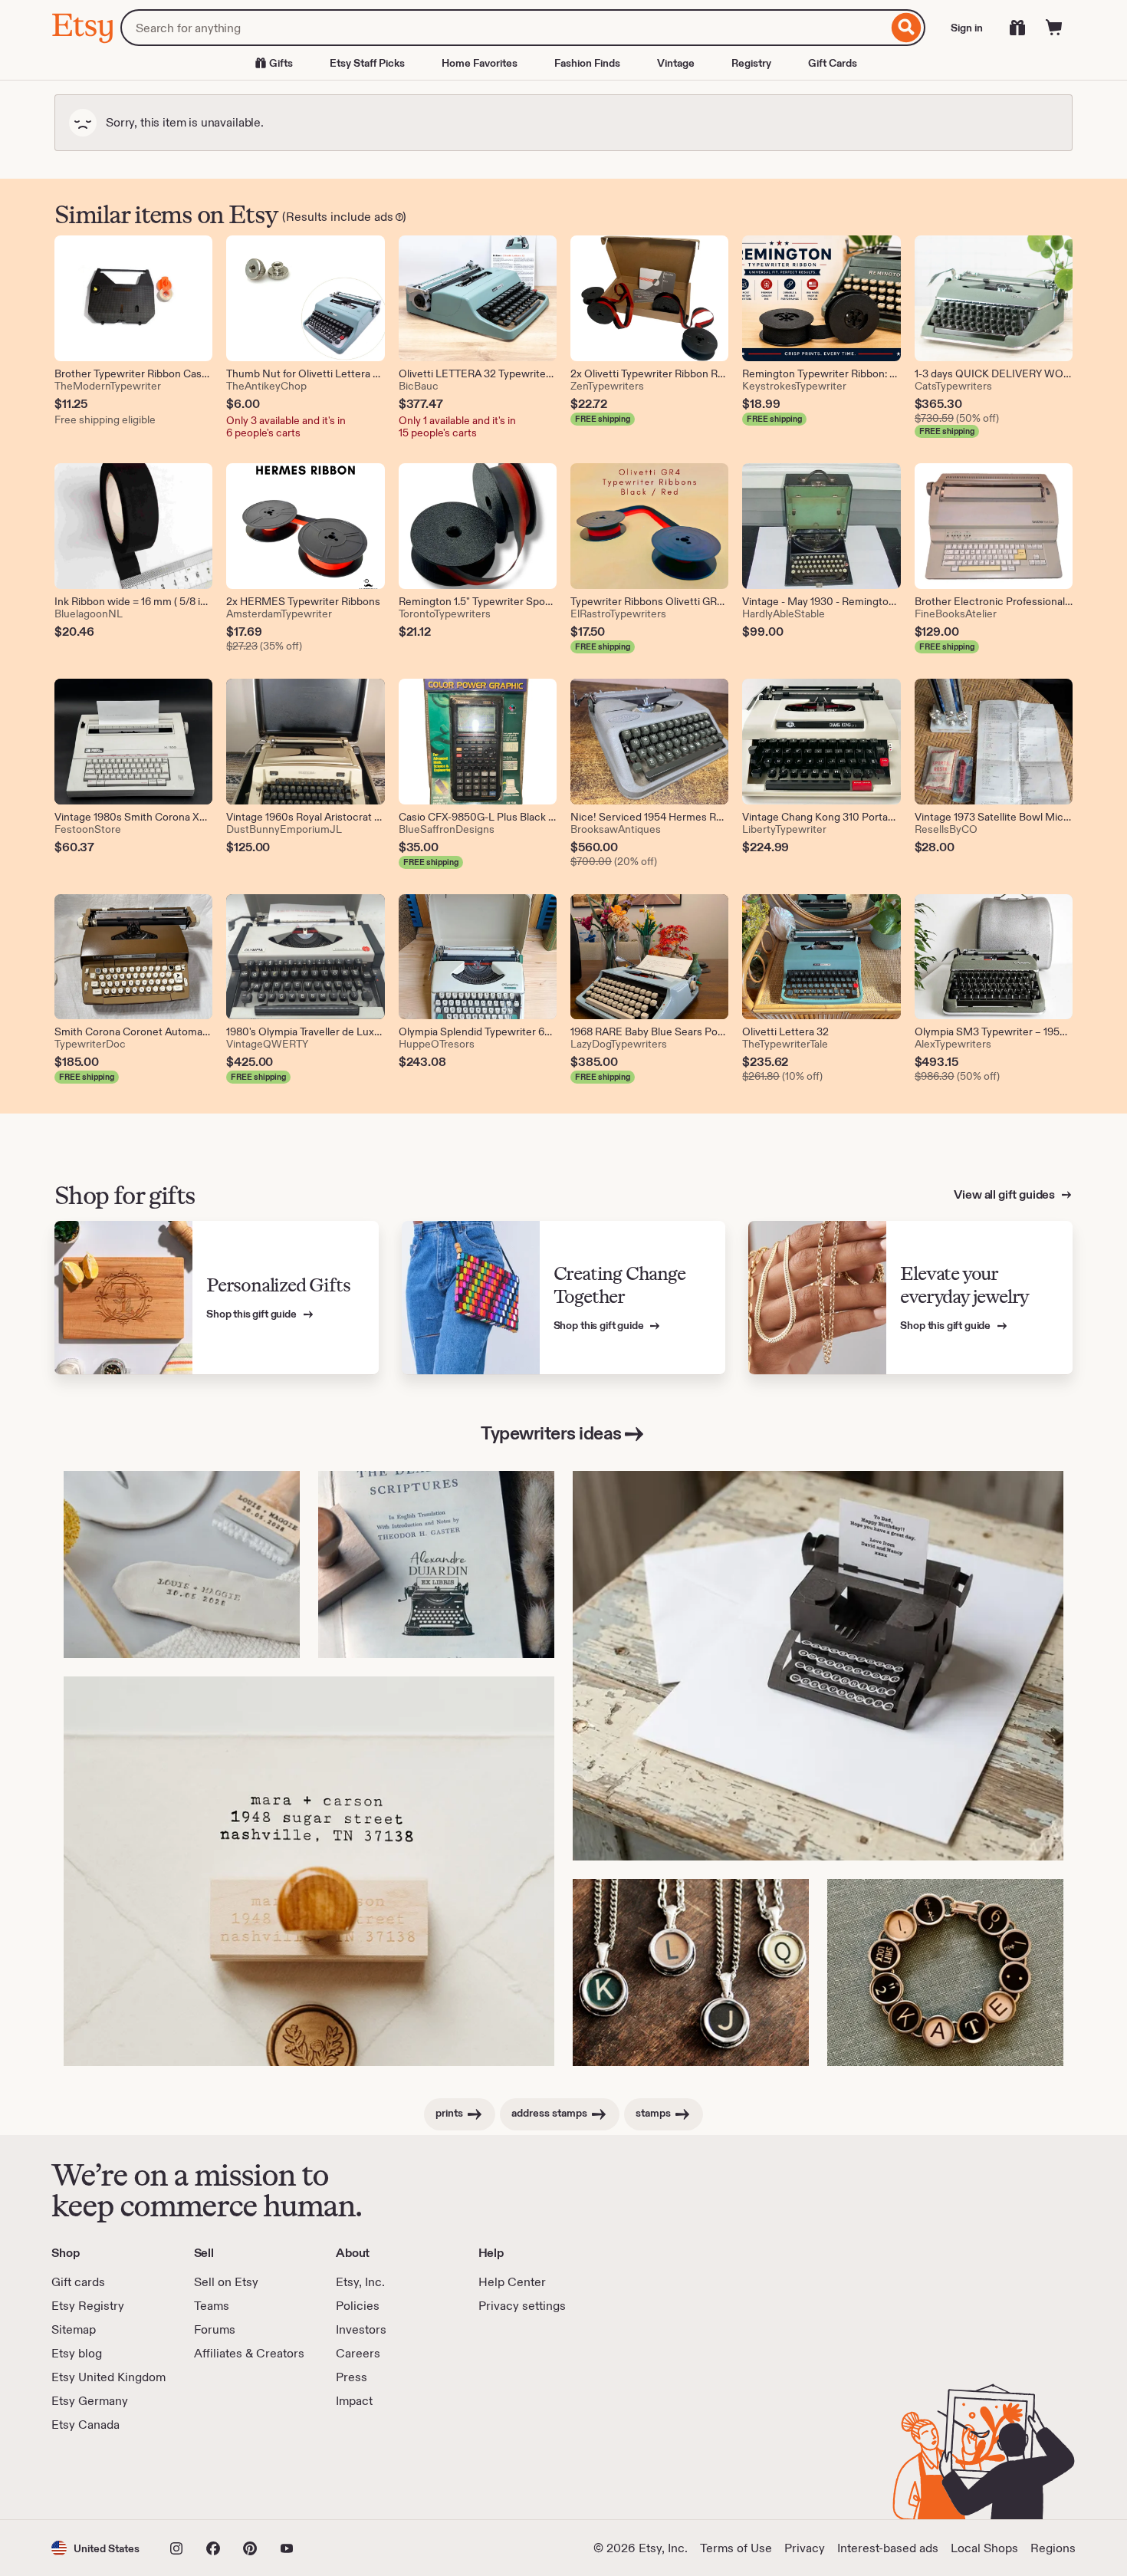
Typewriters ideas (551, 1433)
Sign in (967, 28)
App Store (103, 2476)
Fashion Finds (587, 63)
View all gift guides (1005, 1194)
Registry (751, 63)
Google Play (219, 2476)
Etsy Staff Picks (367, 63)
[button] (95, 2548)
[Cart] (1054, 28)
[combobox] (504, 28)
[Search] (907, 28)
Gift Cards (833, 63)
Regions (1053, 2548)
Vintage (676, 63)
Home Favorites (480, 63)
